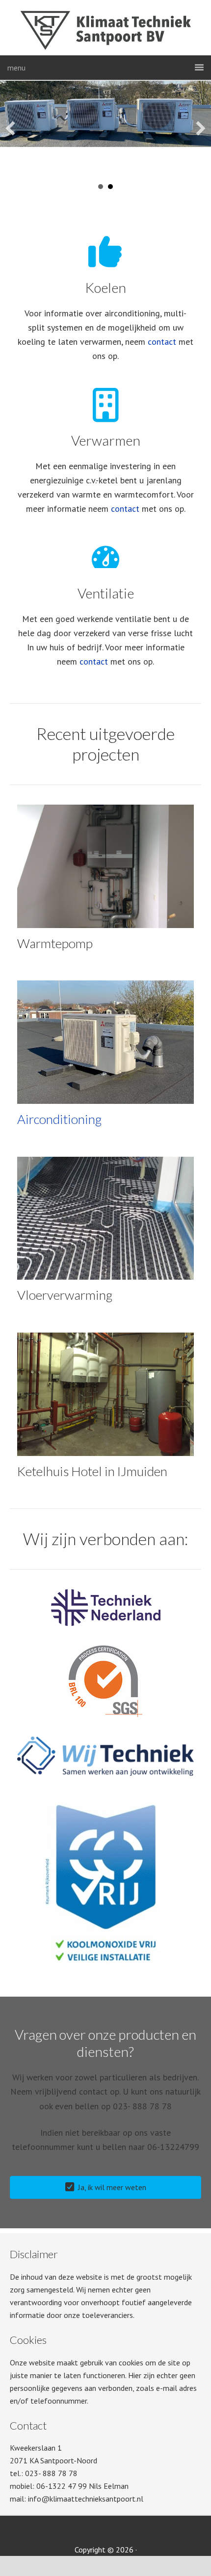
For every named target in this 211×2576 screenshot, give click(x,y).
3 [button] (110, 187)
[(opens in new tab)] (106, 1623)
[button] (10, 128)
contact (162, 342)
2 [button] (101, 187)
